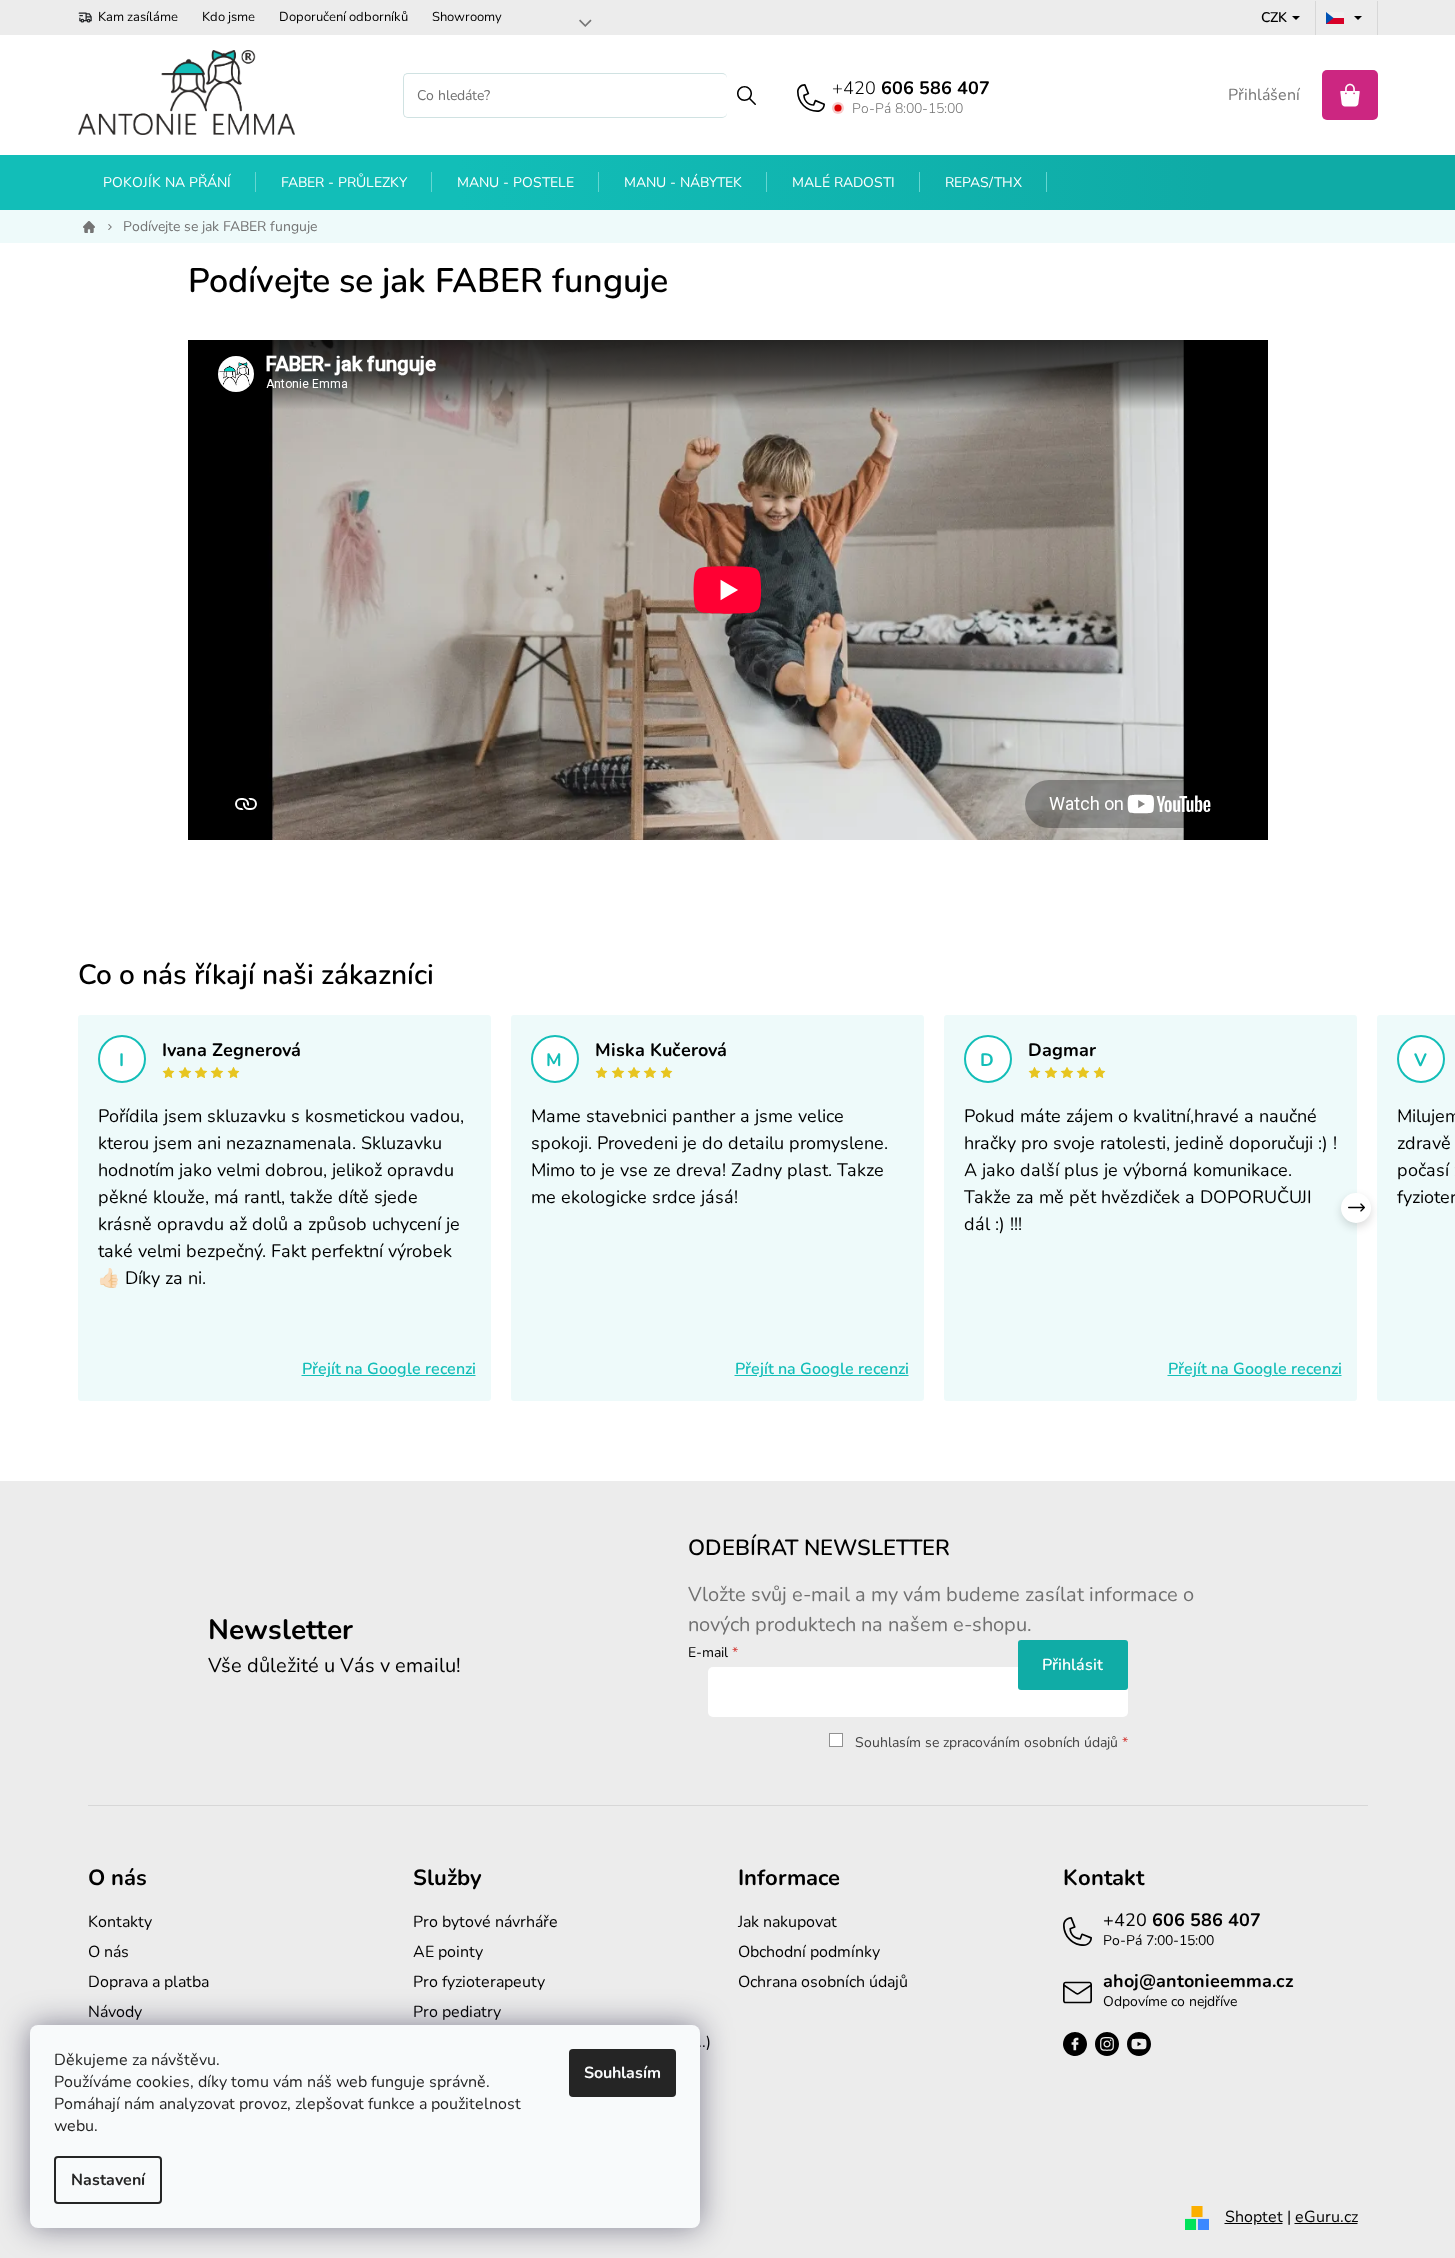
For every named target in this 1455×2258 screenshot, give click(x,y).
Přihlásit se (1073, 1665)
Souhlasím (622, 2073)
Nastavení (108, 2180)
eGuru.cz (1326, 2217)
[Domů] (85, 227)
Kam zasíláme (138, 17)
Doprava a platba (148, 1982)
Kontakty (120, 1922)
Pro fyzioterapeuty (479, 1982)
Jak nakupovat (787, 1922)
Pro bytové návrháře (485, 1922)
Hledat (746, 95)
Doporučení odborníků (343, 17)
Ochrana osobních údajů (823, 1982)
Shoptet (1254, 2217)
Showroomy (467, 17)
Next (1356, 1208)
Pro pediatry (457, 2012)
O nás (108, 1952)
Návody (115, 2012)
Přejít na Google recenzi (389, 1369)
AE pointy (448, 1952)
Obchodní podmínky (809, 1952)
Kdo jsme (228, 17)
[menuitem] (167, 182)
